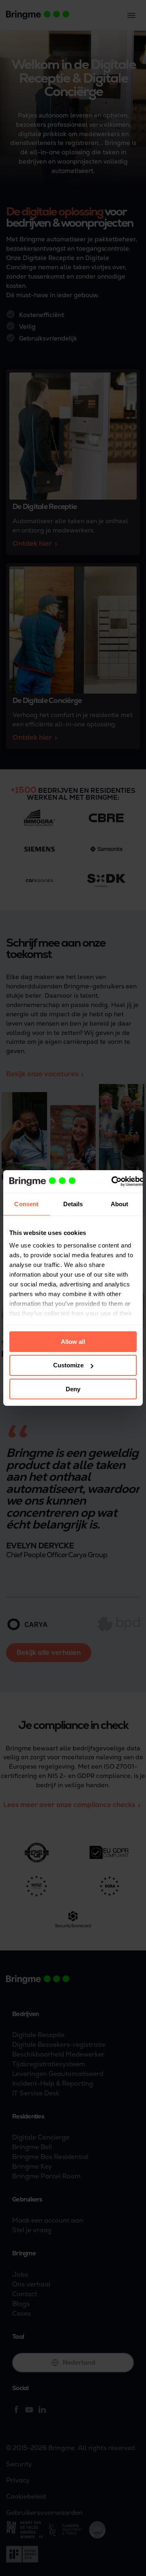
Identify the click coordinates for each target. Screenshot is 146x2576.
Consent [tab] (26, 1204)
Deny (73, 1389)
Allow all (73, 1341)
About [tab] (120, 1204)
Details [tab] (73, 1204)
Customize (68, 1365)
